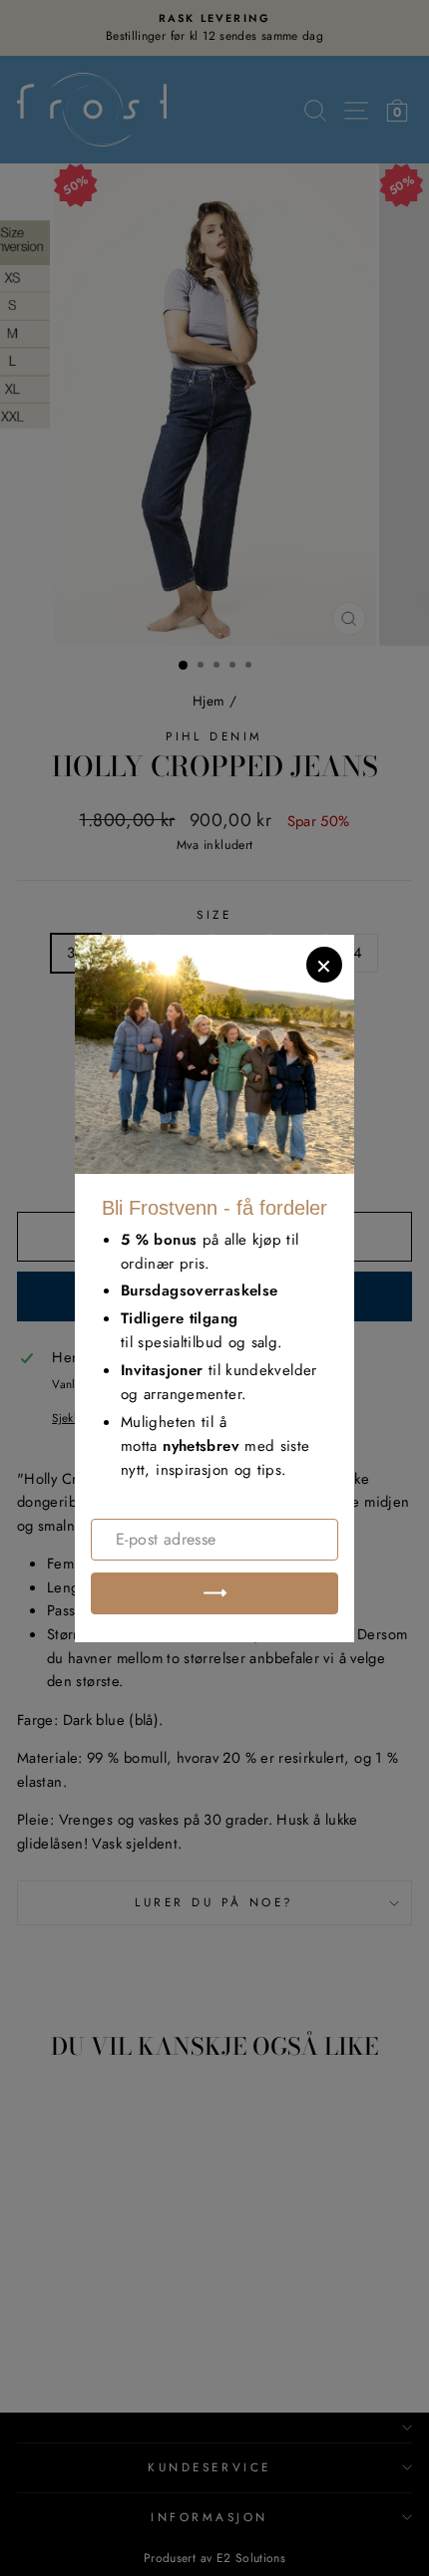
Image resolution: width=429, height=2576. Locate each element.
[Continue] (214, 1593)
